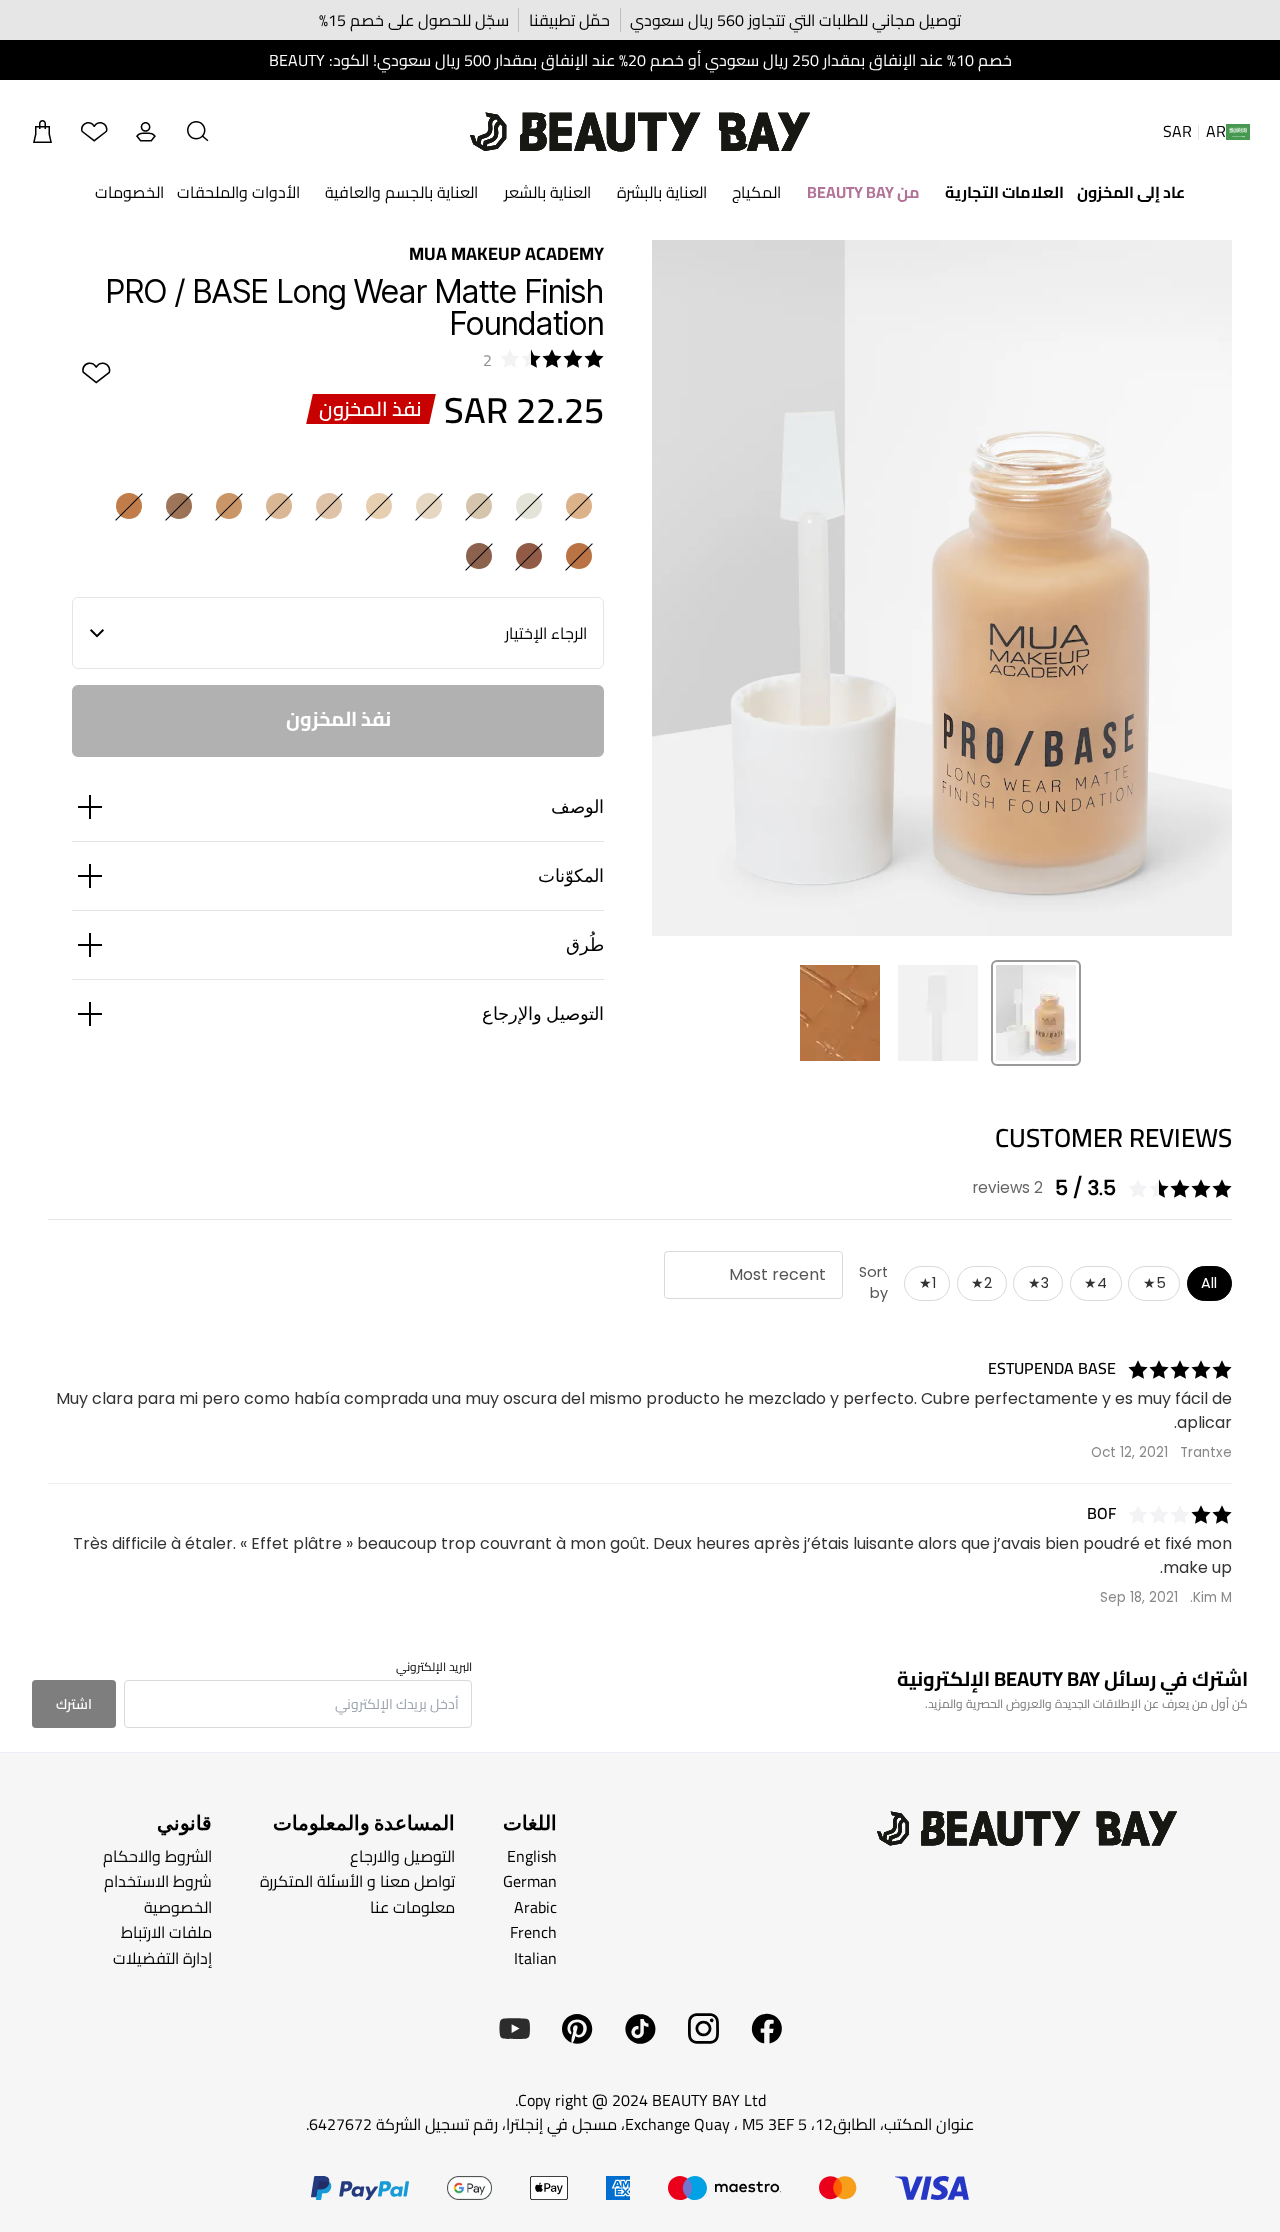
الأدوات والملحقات (238, 192)
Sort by (873, 1283)
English (532, 1856)
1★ (927, 1283)
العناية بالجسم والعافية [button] (401, 192)
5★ (1154, 1283)
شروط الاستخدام (158, 1881)
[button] (198, 132)
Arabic (535, 1907)
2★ (981, 1283)
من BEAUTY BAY (863, 192)
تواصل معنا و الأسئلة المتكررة (357, 1881)
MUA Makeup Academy (506, 253)
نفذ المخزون (338, 718)
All (1209, 1283)
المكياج (756, 192)
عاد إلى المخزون (1131, 192)
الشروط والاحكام (157, 1856)
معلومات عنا (412, 1907)
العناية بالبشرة (662, 192)
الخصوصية (178, 1907)
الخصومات (129, 192)
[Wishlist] (94, 132)
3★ (1038, 1283)
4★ (1095, 1283)
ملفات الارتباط (166, 1932)
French (533, 1932)
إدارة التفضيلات (162, 1958)
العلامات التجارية (1004, 192)
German (530, 1881)
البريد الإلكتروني (434, 1667)
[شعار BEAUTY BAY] (640, 132)
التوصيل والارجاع (402, 1856)
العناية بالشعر (547, 192)
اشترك (74, 1704)
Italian (535, 1958)
